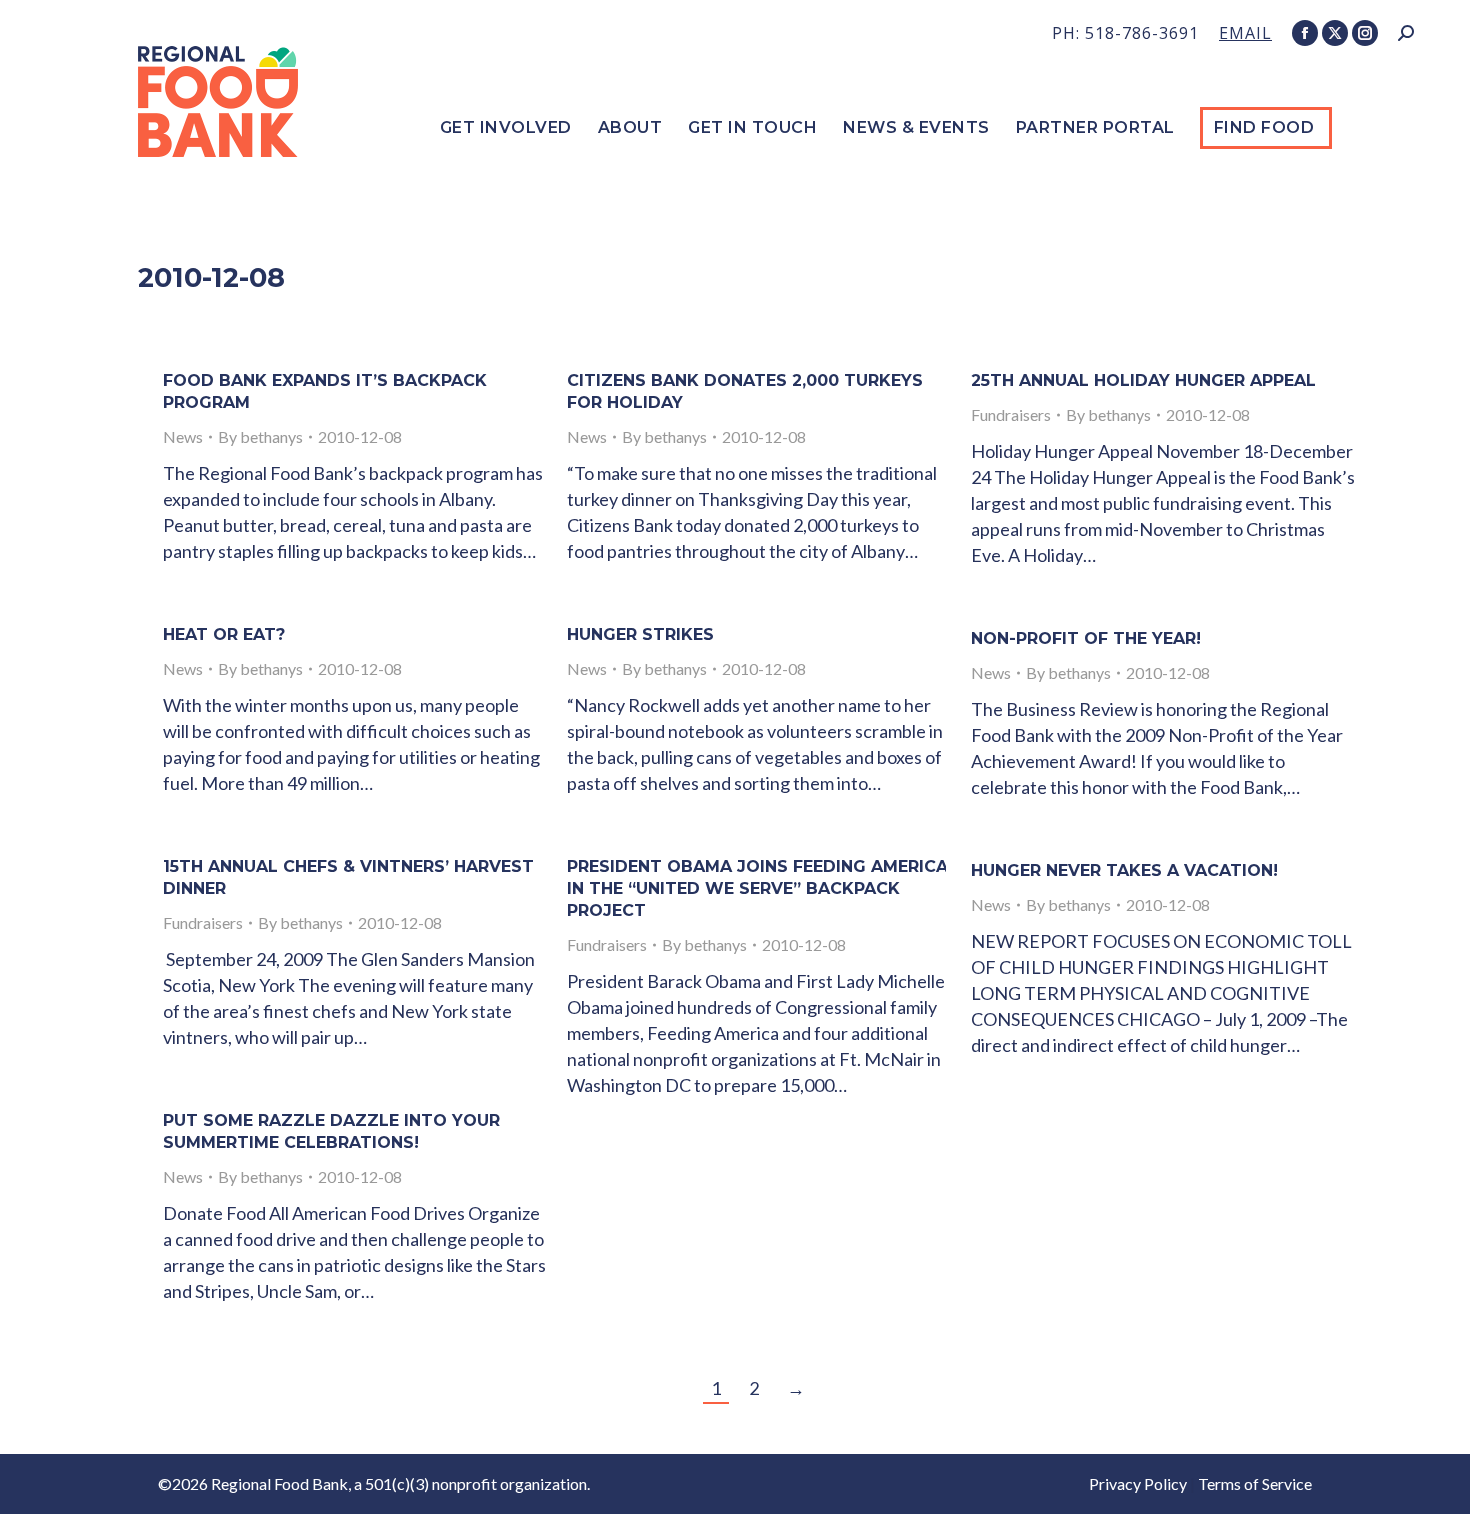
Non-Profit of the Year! (1086, 638)
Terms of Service (1255, 1483)
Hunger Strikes (640, 634)
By (260, 436)
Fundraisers (1011, 414)
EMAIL (1245, 33)
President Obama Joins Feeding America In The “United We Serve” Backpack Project (757, 888)
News (183, 436)
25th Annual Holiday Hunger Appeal (1143, 380)
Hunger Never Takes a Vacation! (1124, 870)
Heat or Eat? (224, 634)
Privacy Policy (1138, 1483)
